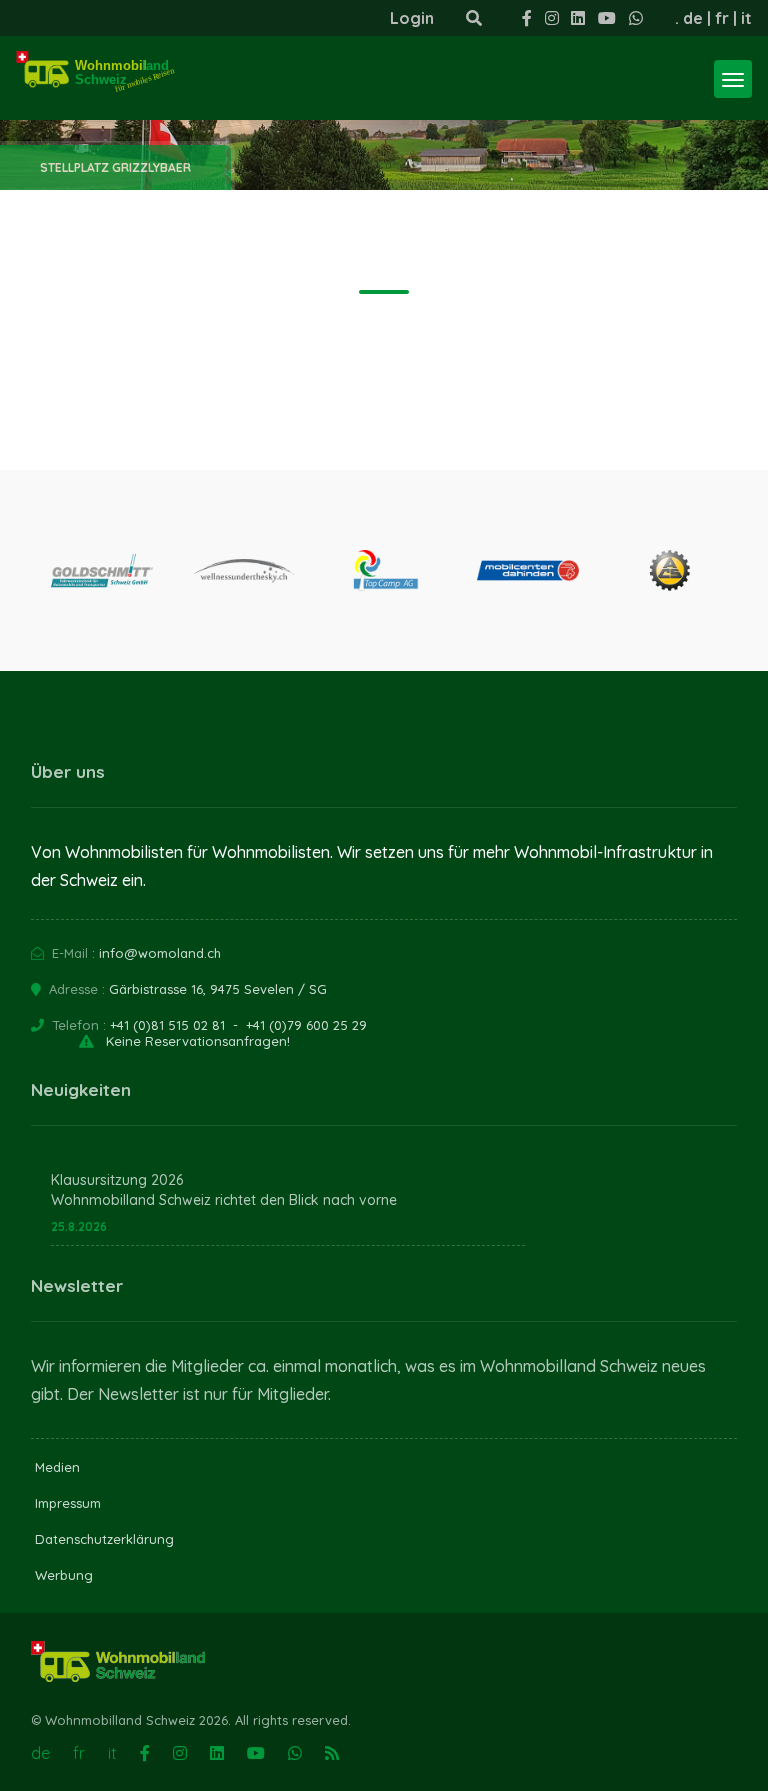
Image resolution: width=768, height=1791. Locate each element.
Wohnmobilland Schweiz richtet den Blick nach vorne (224, 1200)
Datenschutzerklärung (104, 1539)
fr (722, 18)
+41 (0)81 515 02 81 (167, 1025)
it (746, 18)
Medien (57, 1467)
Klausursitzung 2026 (117, 1180)
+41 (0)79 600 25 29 (306, 1025)
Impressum (68, 1503)
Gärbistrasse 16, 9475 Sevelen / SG (218, 989)
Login (412, 18)
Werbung (64, 1575)
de (693, 18)
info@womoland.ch (160, 953)
